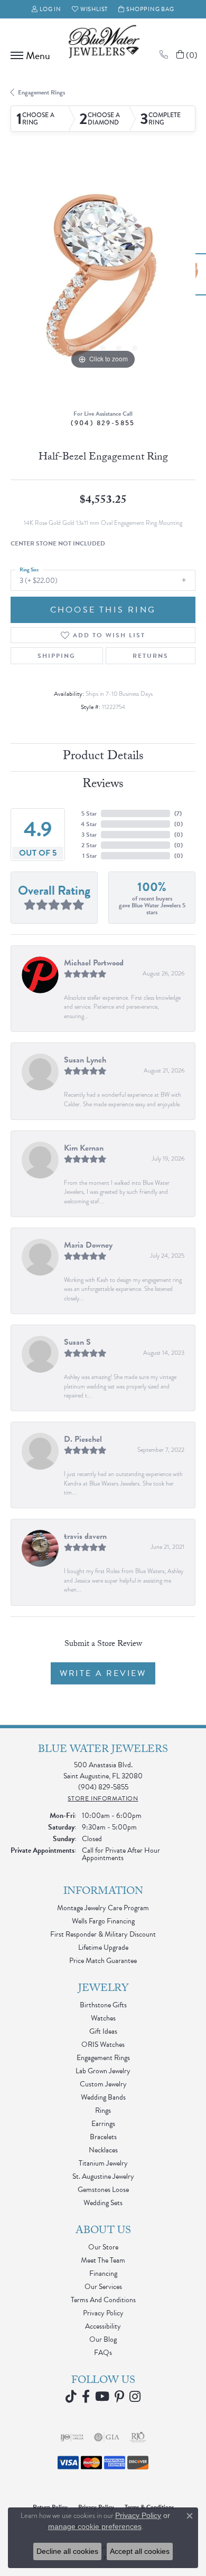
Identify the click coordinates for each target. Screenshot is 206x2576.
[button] (46, 9)
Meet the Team (103, 2260)
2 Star (89, 845)
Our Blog (103, 2339)
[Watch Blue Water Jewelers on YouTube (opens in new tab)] (102, 2397)
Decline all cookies (67, 2551)
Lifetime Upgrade (103, 1947)
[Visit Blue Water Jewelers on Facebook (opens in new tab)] (86, 2397)
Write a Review (103, 1673)
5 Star (89, 813)
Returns (151, 656)
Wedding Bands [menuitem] (103, 2097)
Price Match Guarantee (103, 1961)
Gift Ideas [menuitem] (103, 2031)
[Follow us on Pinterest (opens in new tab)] (119, 2397)
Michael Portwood (94, 963)
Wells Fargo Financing (103, 1921)
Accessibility (103, 2326)
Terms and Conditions (103, 2300)
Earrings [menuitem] (103, 2124)
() (178, 813)
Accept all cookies (140, 2551)
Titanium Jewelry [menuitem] (103, 2163)
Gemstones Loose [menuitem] (103, 2190)
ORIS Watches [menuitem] (103, 2044)
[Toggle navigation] (28, 55)
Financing (103, 2273)
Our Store (103, 2247)
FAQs (103, 2353)
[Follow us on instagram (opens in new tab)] (135, 2397)
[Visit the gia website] (107, 2437)
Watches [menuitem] (103, 2018)
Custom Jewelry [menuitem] (103, 2084)
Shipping (57, 656)
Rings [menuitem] (103, 2110)
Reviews (103, 785)
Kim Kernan (84, 1148)
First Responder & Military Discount (103, 1934)
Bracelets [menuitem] (103, 2137)
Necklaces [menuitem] (103, 2150)
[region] (103, 280)
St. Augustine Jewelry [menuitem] (103, 2176)
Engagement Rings (41, 92)
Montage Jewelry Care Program (103, 1908)
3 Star (89, 835)
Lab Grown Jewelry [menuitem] (103, 2071)
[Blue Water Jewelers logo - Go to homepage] (103, 43)
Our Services (103, 2287)
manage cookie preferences (95, 2526)
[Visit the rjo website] (138, 2437)
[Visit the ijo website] (72, 2437)
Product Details (103, 757)
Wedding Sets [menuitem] (103, 2203)
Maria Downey (88, 1245)
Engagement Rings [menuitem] (103, 2058)
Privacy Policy (103, 2313)
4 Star (89, 824)
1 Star (90, 856)
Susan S (77, 1342)
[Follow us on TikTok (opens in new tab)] (71, 2397)
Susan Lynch (85, 1060)
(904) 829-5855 (103, 423)
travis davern (85, 1536)
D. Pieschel (83, 1439)
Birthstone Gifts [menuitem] (103, 2005)
